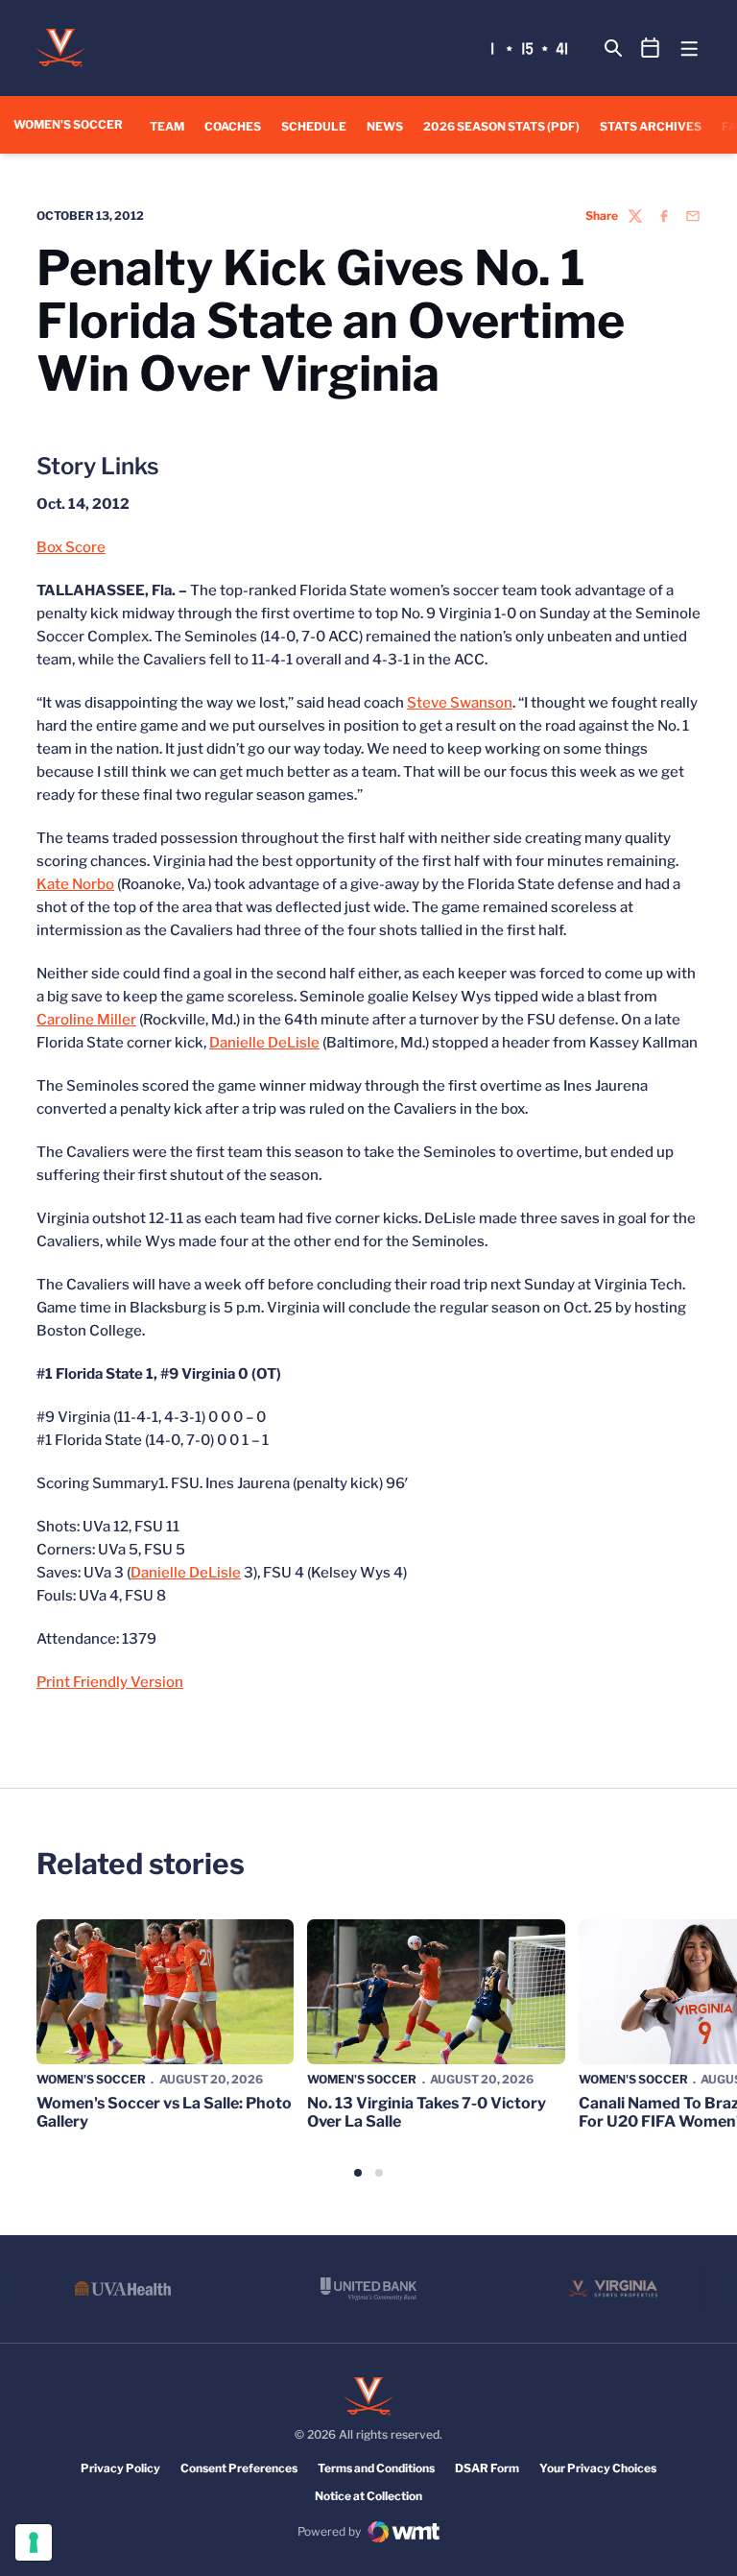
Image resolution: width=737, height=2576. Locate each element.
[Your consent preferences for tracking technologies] (34, 2542)
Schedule (314, 126)
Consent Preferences (239, 2468)
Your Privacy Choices (598, 2468)
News (385, 126)
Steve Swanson (460, 703)
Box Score (71, 547)
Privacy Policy (120, 2468)
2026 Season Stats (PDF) (501, 126)
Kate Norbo (75, 884)
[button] (358, 2173)
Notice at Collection (368, 2496)
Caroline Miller (86, 1020)
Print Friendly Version (110, 1682)
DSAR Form (487, 2468)
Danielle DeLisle (264, 1043)
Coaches (233, 126)
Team (167, 126)
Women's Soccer (91, 2079)
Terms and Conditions (376, 2468)
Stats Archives (651, 126)
